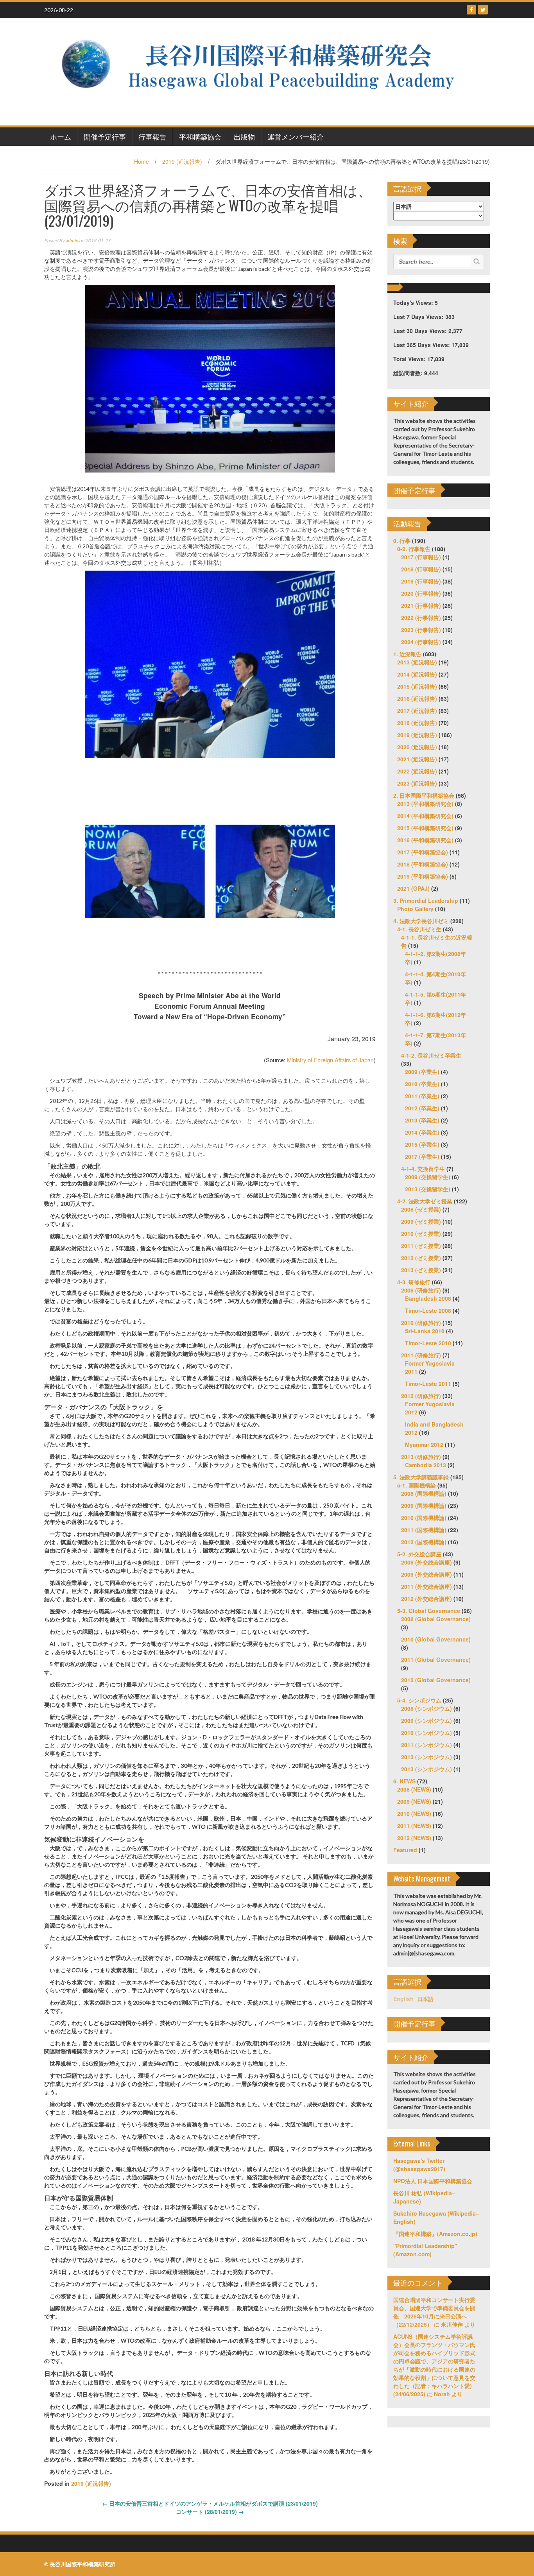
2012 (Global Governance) (436, 1680)
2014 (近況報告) (417, 674)
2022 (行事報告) (421, 618)
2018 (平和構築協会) (423, 864)
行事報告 (152, 136)
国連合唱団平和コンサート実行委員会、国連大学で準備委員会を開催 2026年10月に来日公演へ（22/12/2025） (434, 2312)
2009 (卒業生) (422, 1072)
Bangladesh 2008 (428, 1298)
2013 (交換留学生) (428, 1189)
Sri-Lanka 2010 (425, 1331)
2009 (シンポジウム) (426, 1720)
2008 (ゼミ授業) (421, 1209)
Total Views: (410, 359)
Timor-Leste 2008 (428, 1310)
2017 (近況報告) (417, 711)
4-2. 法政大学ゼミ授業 (425, 1201)
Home (142, 161)
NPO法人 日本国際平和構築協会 (433, 2181)
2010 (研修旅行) (421, 1323)
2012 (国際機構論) (424, 1542)
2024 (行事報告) (421, 642)
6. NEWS (404, 1781)
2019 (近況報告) (182, 161)
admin (72, 241)
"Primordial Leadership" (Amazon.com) (425, 2250)
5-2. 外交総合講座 (419, 1554)
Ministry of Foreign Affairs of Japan (330, 1060)
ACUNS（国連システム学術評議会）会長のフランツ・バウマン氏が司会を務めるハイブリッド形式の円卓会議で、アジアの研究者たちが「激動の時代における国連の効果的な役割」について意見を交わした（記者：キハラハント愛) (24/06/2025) (434, 2365)
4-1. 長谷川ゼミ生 (419, 929)
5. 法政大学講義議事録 (421, 1477)
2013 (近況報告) (417, 662)
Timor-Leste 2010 (428, 1343)
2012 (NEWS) (414, 1838)
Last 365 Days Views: (422, 345)
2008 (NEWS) (414, 1789)
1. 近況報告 (407, 654)
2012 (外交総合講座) (426, 1599)
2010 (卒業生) (422, 1084)
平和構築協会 (200, 136)
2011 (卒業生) (422, 1096)
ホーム (61, 136)
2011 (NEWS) (414, 1826)
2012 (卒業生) (422, 1108)
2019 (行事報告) (421, 581)
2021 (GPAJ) (413, 888)
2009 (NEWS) (414, 1801)
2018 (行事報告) (421, 569)
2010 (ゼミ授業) (421, 1233)
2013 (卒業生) (422, 1120)
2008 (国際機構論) (424, 1493)
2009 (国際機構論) (424, 1506)
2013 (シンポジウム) (426, 1769)
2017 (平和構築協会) (423, 852)
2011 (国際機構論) (424, 1530)
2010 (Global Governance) (436, 1639)
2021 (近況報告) (417, 759)
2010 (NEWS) (414, 1813)
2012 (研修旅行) (421, 1396)
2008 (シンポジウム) (426, 1708)
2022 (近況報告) (417, 771)
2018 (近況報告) (417, 723)
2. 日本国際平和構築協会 (424, 795)
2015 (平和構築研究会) (425, 828)
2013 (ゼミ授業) (421, 1270)
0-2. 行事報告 (414, 549)
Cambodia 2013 (426, 1465)
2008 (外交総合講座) (426, 1562)
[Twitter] (483, 10)
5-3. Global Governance (429, 1611)
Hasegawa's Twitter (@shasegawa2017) (419, 2165)
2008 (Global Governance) (436, 1619)
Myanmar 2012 (424, 1445)
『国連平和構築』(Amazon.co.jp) (435, 2234)
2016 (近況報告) (417, 698)
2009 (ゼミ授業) (421, 1221)
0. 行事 (402, 541)
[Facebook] (471, 10)
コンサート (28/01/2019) (210, 2512)
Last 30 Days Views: (421, 331)
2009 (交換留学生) (428, 1177)
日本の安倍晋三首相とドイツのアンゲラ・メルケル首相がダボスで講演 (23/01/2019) (210, 2503)
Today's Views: (414, 303)
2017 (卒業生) (422, 1156)
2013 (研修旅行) (421, 1457)
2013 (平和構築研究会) (425, 804)
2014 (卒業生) (422, 1132)
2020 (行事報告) (421, 593)
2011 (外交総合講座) (426, 1586)
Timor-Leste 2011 (428, 1384)
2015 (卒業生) (422, 1144)
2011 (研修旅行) (421, 1355)
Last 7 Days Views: (419, 317)
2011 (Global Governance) (436, 1659)
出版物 (244, 136)
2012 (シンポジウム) (426, 1757)
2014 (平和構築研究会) (425, 816)
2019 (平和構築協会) (423, 876)
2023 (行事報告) (421, 630)
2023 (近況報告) (417, 783)
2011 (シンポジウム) (426, 1745)
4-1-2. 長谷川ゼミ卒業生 (431, 1055)
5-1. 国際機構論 (417, 1485)
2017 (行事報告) (421, 557)
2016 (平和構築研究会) (425, 840)
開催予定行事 (105, 136)
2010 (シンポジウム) (426, 1733)
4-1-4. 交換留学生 (423, 1169)
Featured (405, 1850)
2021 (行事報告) (421, 605)
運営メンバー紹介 (296, 136)
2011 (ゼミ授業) (421, 1246)
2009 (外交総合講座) (426, 1574)
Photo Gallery (415, 909)
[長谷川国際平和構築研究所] (264, 71)
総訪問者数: (409, 373)
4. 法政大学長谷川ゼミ (421, 921)
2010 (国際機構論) (424, 1518)
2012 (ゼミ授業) (421, 1258)
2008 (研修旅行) (421, 1290)
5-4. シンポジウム (419, 1700)
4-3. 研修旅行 (414, 1282)
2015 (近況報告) (417, 686)
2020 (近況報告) (417, 747)
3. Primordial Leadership (426, 900)
